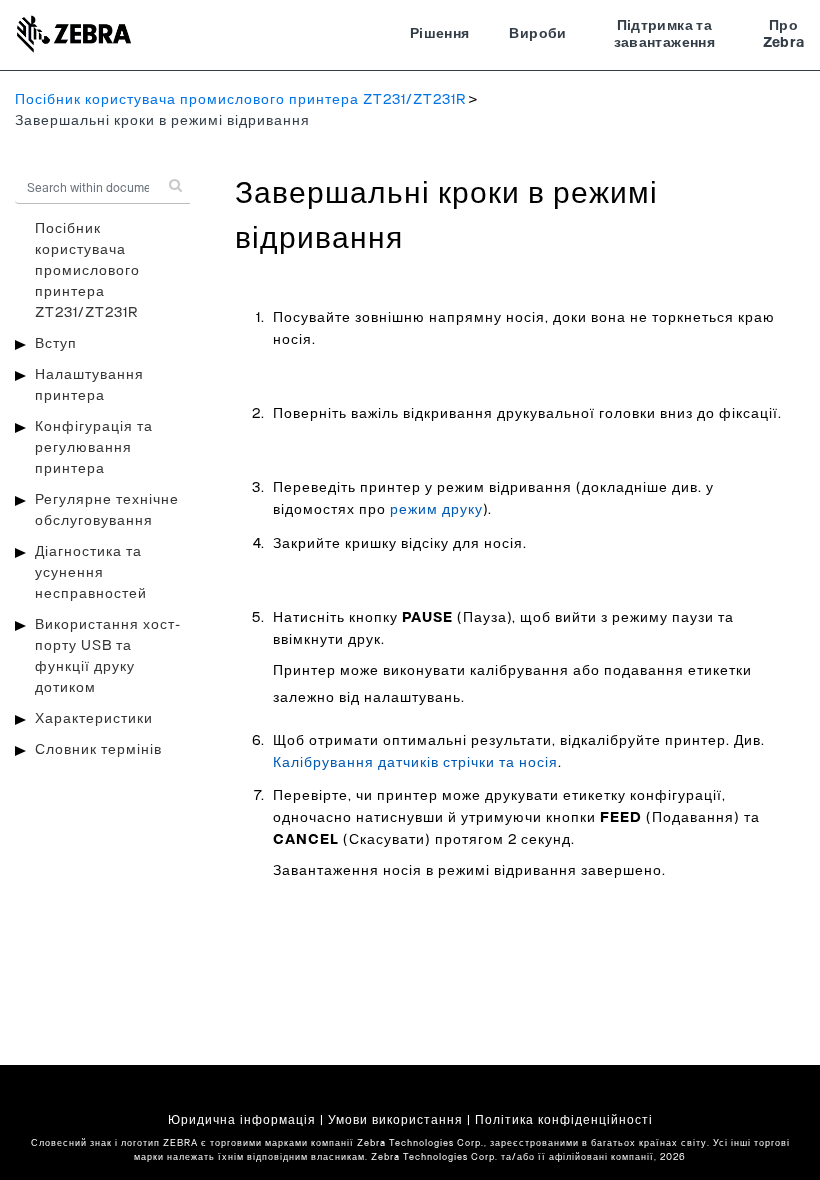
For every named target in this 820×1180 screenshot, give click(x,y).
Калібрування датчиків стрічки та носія (415, 763)
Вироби (537, 34)
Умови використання (395, 1120)
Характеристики (94, 719)
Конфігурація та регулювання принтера (94, 448)
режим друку (436, 510)
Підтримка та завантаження (664, 35)
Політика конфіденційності (564, 1120)
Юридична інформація (242, 1120)
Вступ (56, 344)
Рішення (439, 34)
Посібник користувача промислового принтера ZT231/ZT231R (240, 100)
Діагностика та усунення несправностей (91, 573)
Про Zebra (784, 35)
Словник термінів (98, 750)
